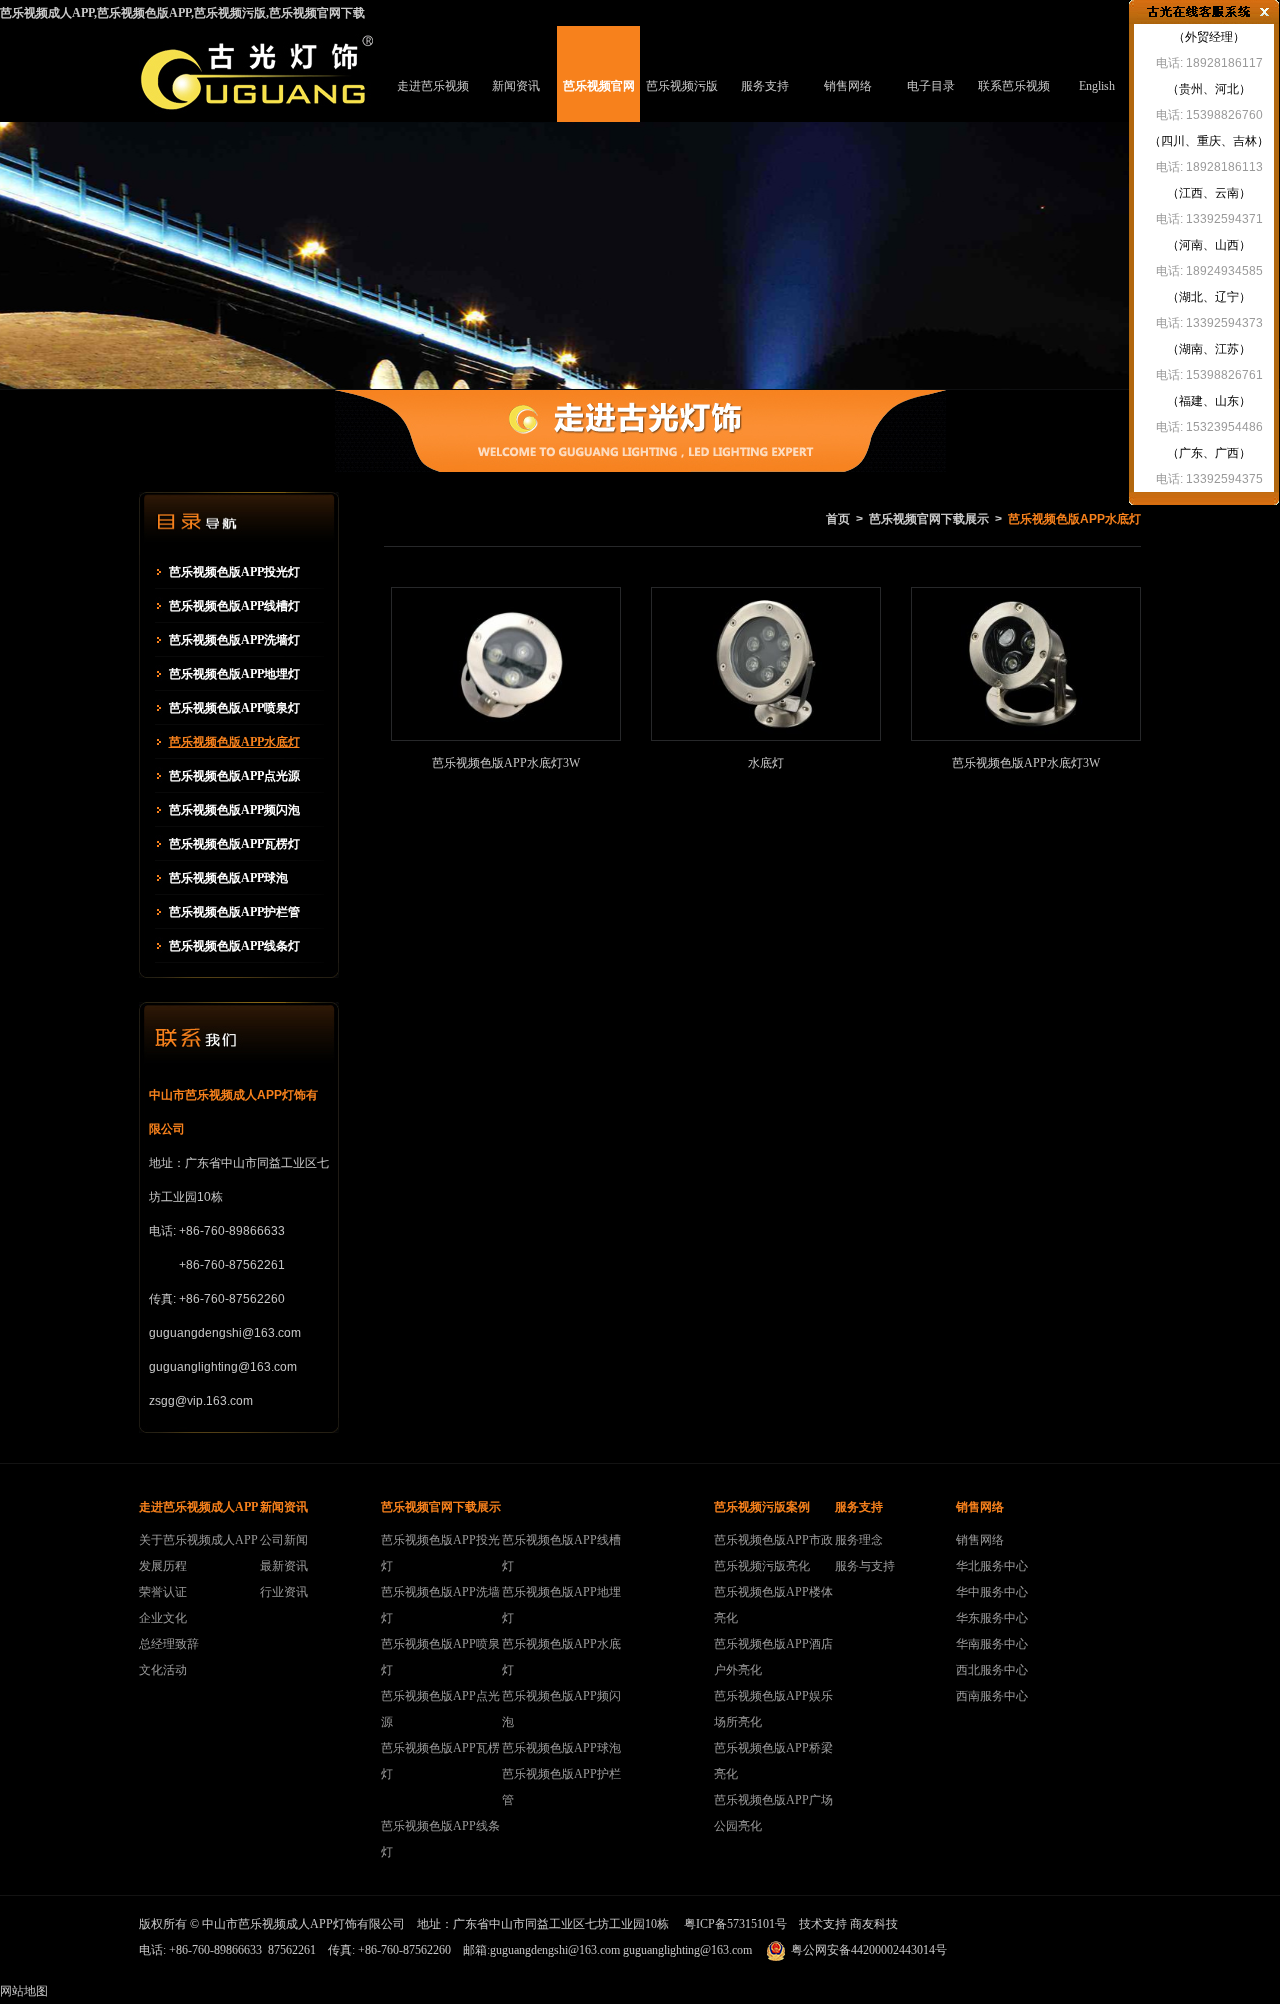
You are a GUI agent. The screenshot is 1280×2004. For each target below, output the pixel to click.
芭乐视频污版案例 (682, 100)
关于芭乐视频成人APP (198, 1540)
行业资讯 (284, 1592)
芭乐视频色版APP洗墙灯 (234, 640)
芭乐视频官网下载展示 (599, 100)
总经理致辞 (169, 1644)
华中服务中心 (992, 1592)
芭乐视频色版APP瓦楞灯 (234, 844)
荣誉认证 (163, 1592)
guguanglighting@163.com (687, 1950)
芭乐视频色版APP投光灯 (234, 572)
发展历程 (163, 1566)
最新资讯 (284, 1566)
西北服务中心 (992, 1670)
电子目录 (931, 86)
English (1097, 86)
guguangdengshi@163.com (555, 1950)
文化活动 (163, 1670)
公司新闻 (284, 1540)
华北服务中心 (992, 1566)
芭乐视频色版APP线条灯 (234, 946)
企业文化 (163, 1618)
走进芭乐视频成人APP (433, 100)
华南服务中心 (992, 1644)
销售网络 (848, 86)
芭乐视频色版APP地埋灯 (234, 674)
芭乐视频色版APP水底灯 (234, 742)
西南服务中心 (992, 1696)
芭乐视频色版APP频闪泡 (234, 810)
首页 (838, 519)
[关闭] (1264, 12)
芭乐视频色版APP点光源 (234, 776)
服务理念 (859, 1540)
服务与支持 (865, 1566)
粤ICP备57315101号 (735, 1924)
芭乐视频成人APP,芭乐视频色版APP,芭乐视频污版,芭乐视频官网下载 (182, 13)
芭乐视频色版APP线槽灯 (234, 606)
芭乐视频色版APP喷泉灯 (234, 708)
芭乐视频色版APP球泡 (228, 878)
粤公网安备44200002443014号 (869, 1950)
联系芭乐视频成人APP (1014, 100)
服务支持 (765, 86)
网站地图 (24, 1991)
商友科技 (874, 1924)
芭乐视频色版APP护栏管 (234, 912)
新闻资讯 (516, 86)
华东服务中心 (992, 1618)
